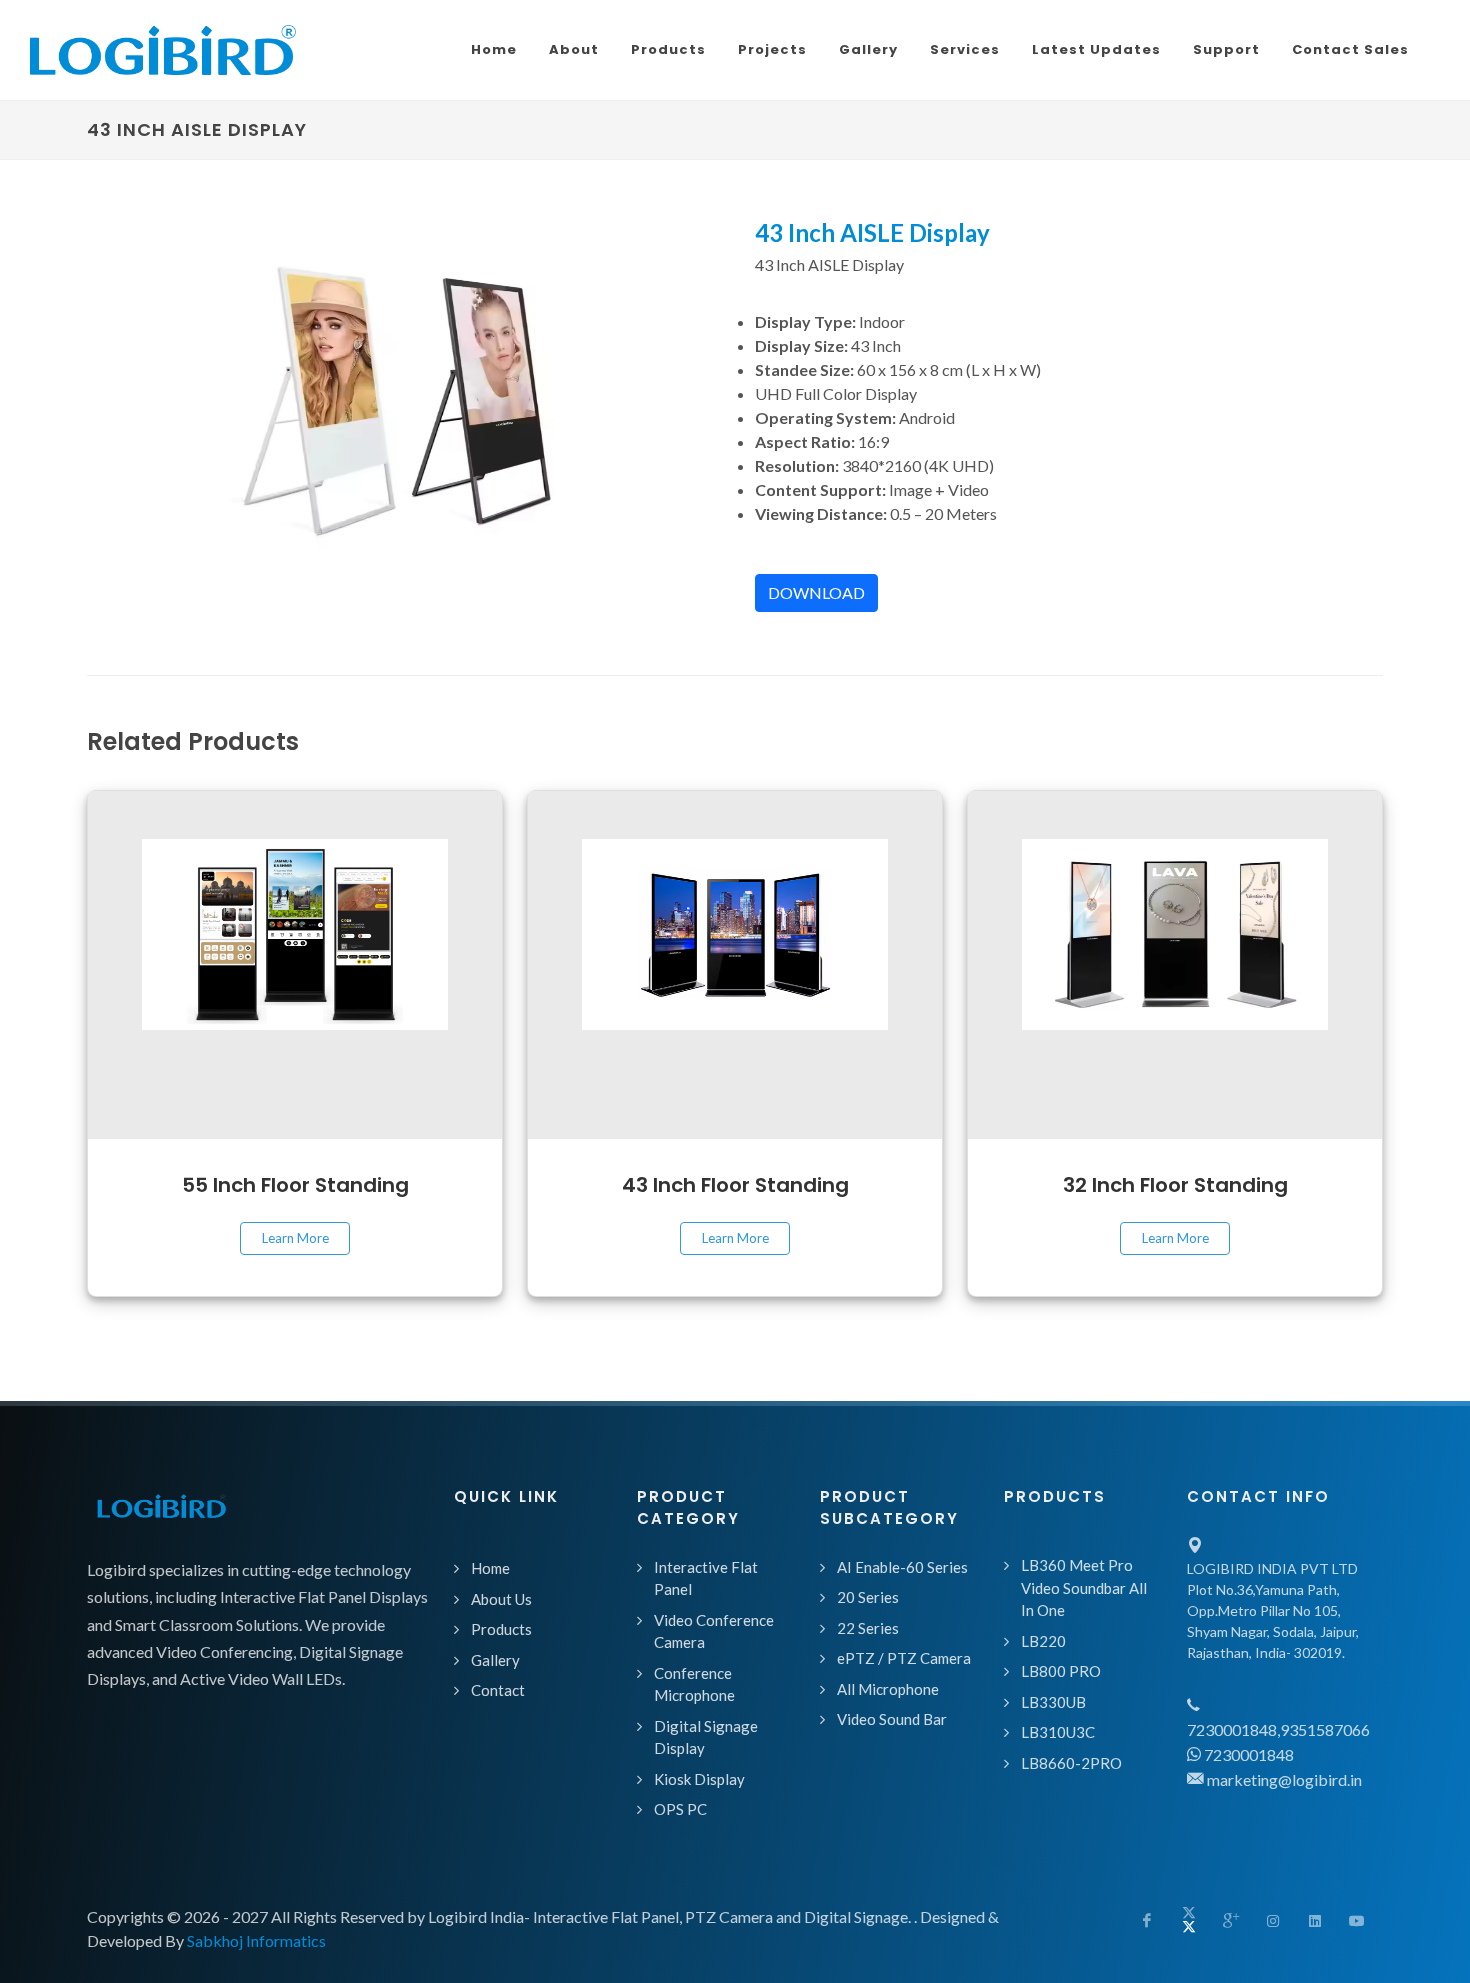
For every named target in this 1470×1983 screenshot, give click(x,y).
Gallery (495, 1660)
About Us (501, 1599)
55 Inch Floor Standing (295, 1185)
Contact (498, 1690)
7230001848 (1247, 1754)
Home (490, 1568)
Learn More (295, 1238)
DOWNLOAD (816, 592)
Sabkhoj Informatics (256, 1940)
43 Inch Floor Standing (735, 1185)
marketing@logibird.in (1283, 1779)
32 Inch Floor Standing (1175, 1185)
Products (501, 1629)
